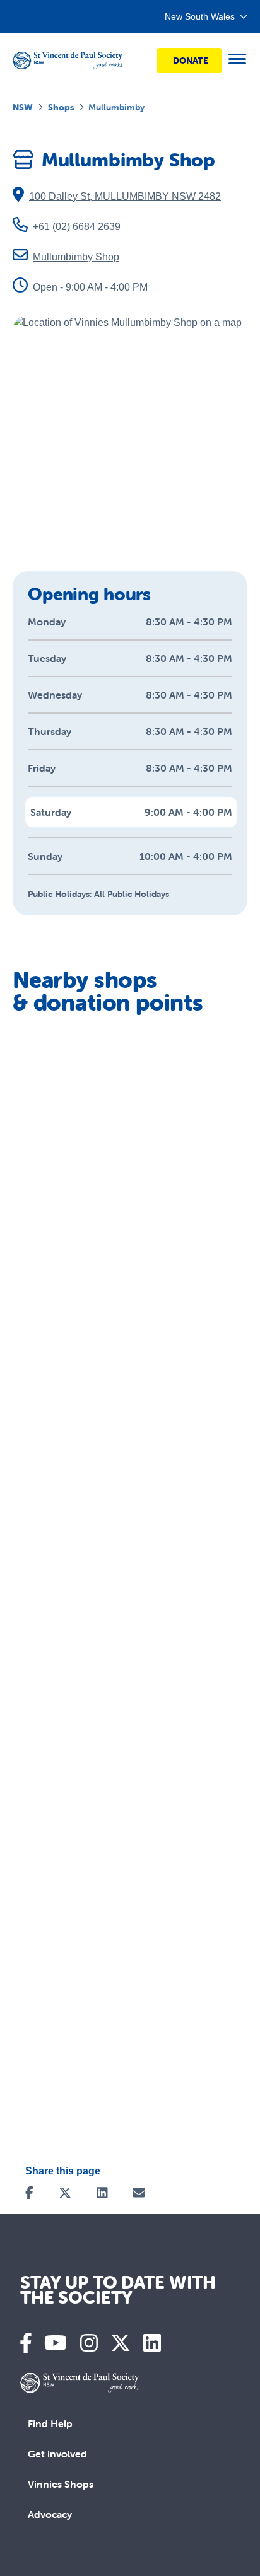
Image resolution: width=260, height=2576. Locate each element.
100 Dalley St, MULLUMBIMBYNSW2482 (125, 196)
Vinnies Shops (61, 2484)
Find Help (50, 2423)
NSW (23, 107)
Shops (61, 107)
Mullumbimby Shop (76, 257)
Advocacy (50, 2514)
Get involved (57, 2454)
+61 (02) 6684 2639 (77, 227)
